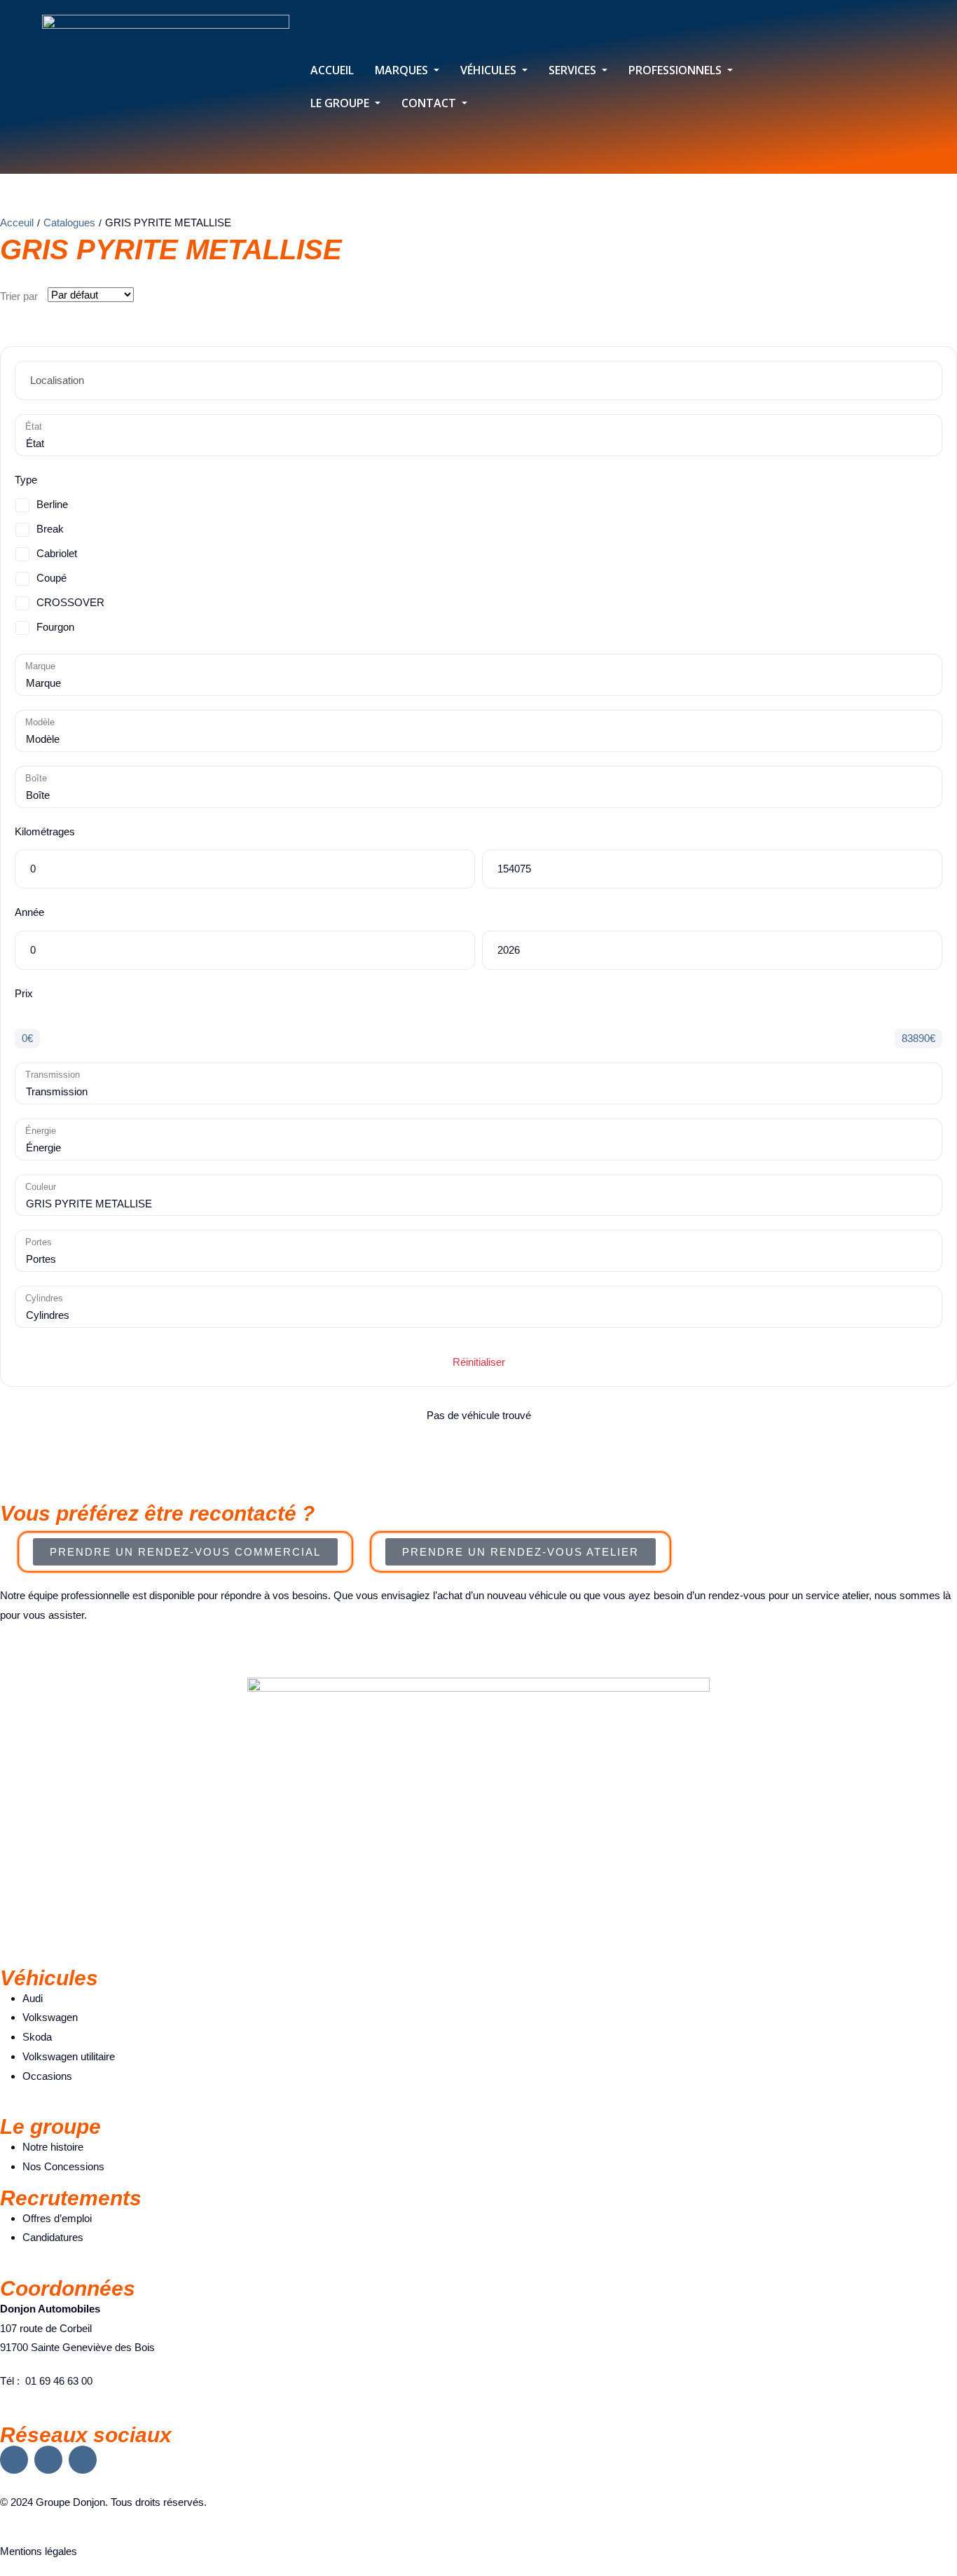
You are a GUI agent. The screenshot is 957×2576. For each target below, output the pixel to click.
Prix (24, 993)
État (34, 426)
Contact (430, 103)
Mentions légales (39, 2551)
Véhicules (490, 70)
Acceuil (17, 222)
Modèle (40, 722)
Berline (52, 504)
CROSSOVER (70, 602)
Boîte (36, 778)
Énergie (41, 1131)
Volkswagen (50, 2017)
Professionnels (676, 70)
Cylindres (44, 1298)
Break (50, 529)
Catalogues (69, 222)
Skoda (37, 2037)
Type (26, 480)
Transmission (53, 1075)
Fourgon (55, 627)
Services (574, 70)
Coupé (51, 578)
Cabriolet (57, 553)
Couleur (41, 1187)
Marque (40, 666)
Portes (39, 1242)
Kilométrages (45, 831)
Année (29, 912)
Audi (33, 1998)
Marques (403, 70)
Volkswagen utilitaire (69, 2056)
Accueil (332, 70)
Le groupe (341, 103)
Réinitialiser (479, 1362)
